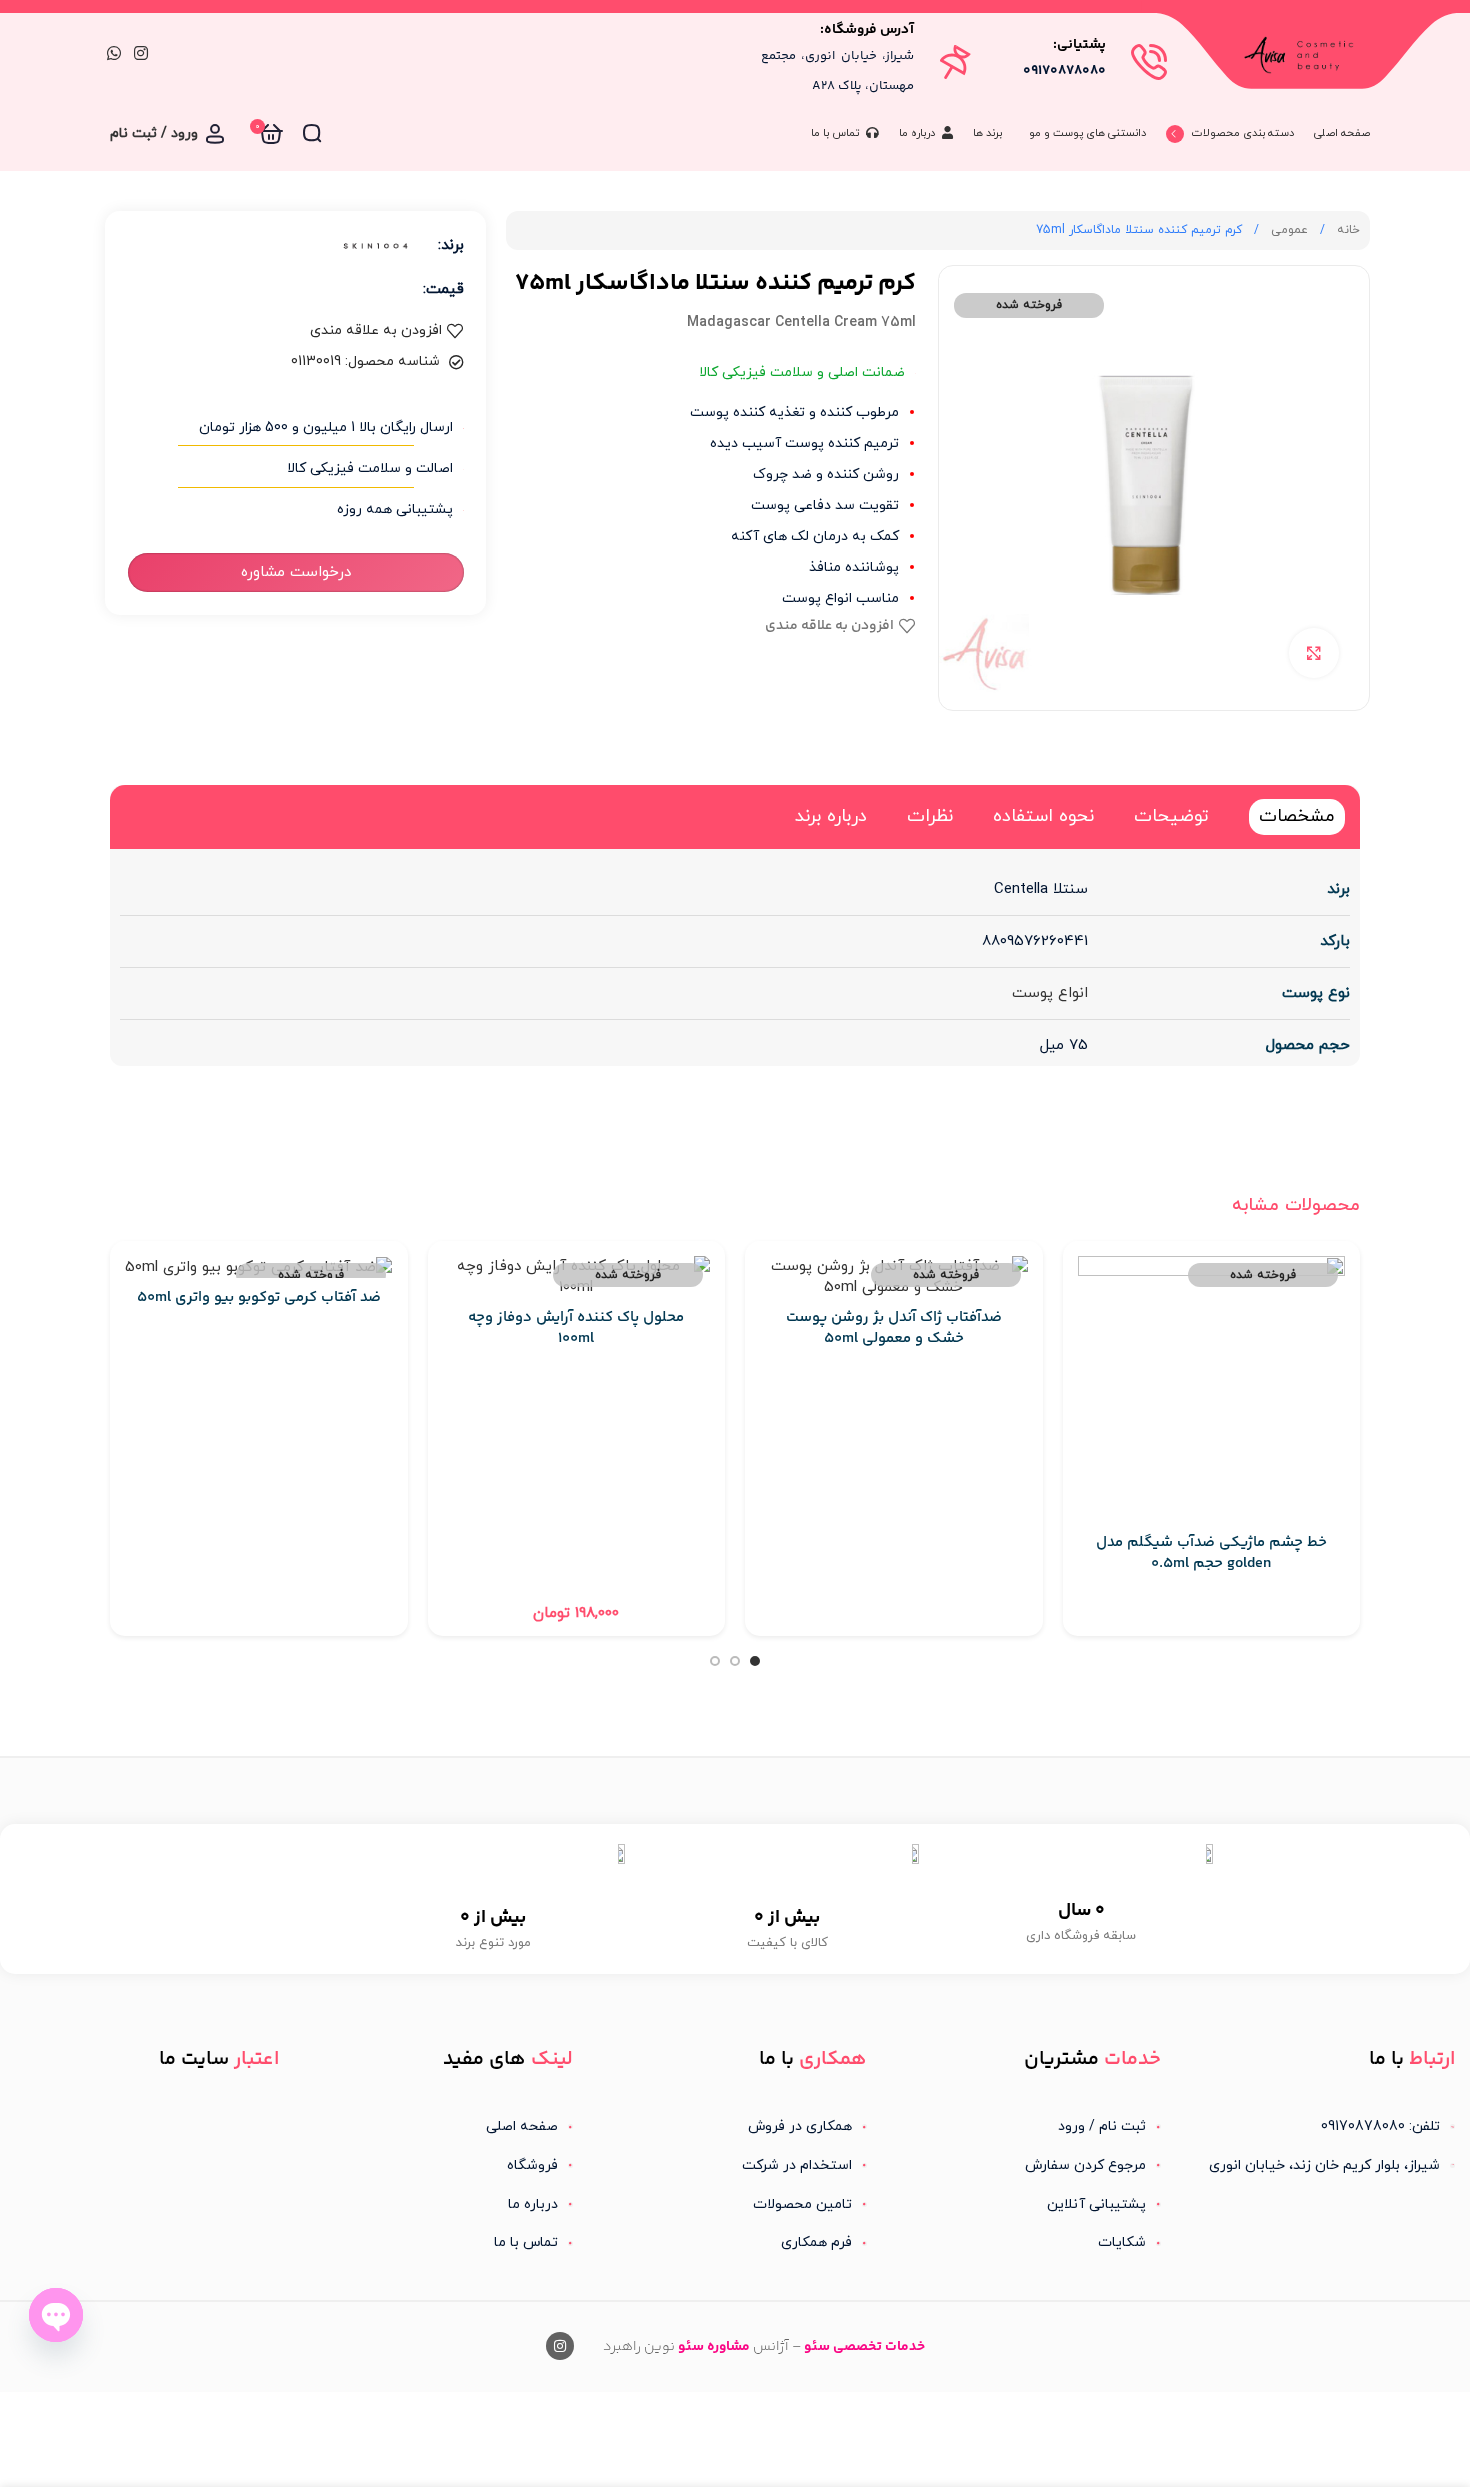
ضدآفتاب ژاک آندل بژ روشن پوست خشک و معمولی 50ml (894, 1328)
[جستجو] (312, 134)
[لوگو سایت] (1303, 53)
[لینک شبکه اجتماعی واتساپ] (113, 54)
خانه (1346, 230)
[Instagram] (560, 2346)
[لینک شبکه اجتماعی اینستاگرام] (140, 54)
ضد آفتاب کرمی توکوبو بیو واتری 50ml (259, 1297)
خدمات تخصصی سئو (864, 2347)
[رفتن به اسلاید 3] (715, 1661)
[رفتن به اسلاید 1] (755, 1661)
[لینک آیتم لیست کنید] (1029, 2127)
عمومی (1287, 230)
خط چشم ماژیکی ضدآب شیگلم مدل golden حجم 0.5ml (1211, 1553)
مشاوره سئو (714, 2347)
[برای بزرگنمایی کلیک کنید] (1314, 653)
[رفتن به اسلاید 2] (735, 1661)
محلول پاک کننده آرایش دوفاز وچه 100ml (576, 1328)
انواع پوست (1050, 993)
